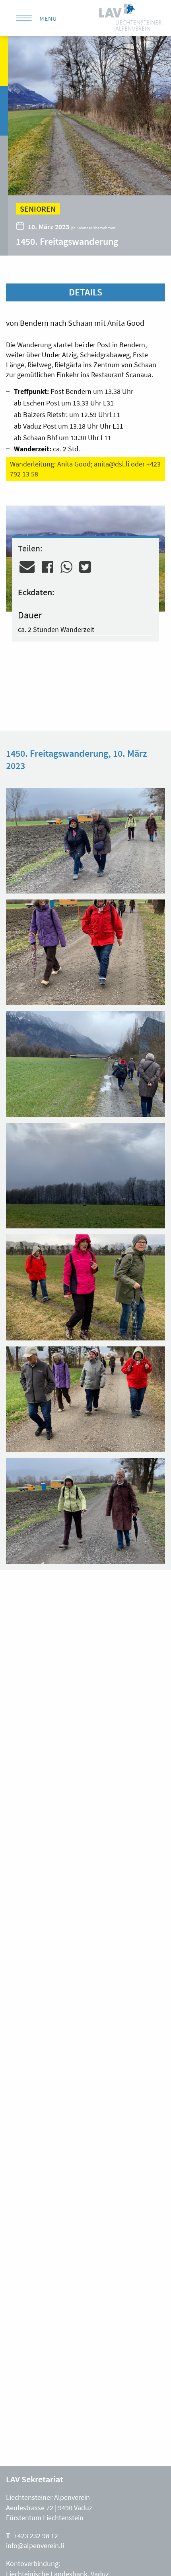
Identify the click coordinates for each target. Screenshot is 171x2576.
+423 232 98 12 (36, 2536)
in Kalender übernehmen (94, 228)
